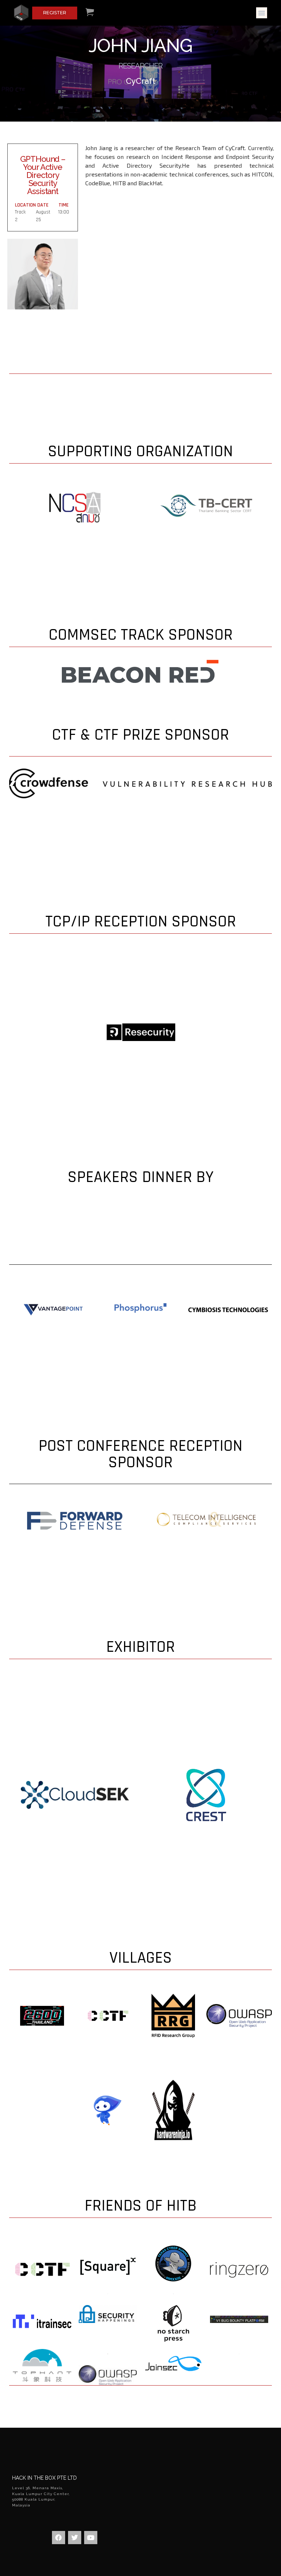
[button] (262, 13)
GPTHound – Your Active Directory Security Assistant (43, 175)
